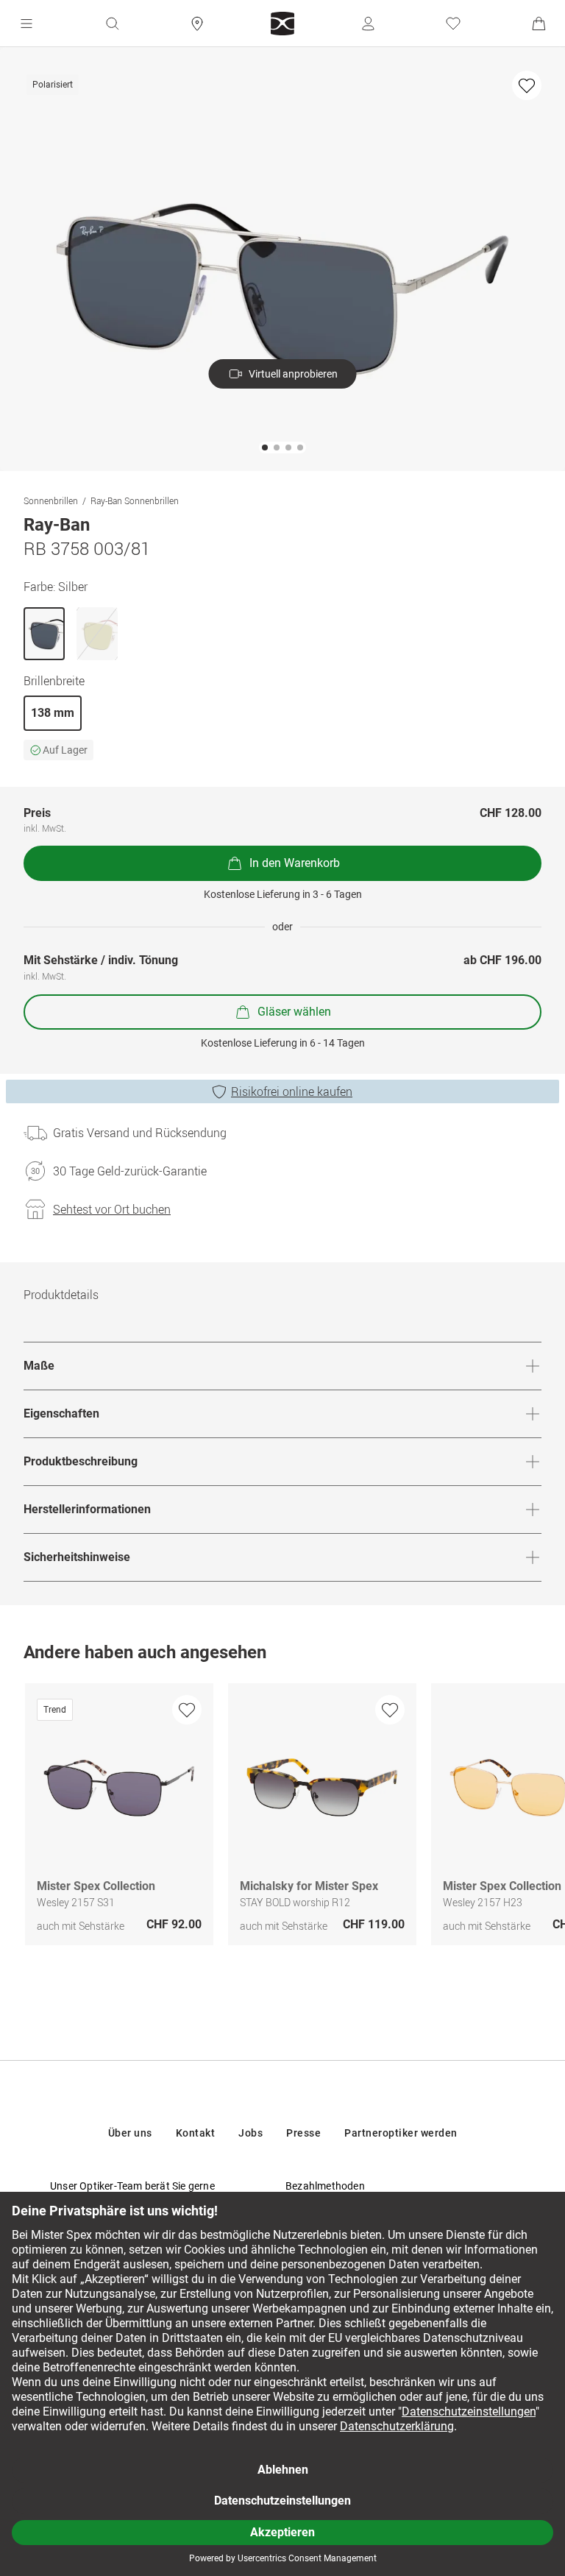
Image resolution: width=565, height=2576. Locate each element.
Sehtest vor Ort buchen (112, 1209)
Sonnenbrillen (51, 500)
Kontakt (196, 2133)
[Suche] (112, 24)
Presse (303, 2133)
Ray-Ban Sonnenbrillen (135, 500)
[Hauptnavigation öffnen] (26, 24)
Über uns (130, 2133)
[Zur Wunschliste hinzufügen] (527, 85)
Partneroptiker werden (401, 2133)
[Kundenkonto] (368, 24)
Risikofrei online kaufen (292, 1091)
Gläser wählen (294, 1012)
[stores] (197, 24)
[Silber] (44, 634)
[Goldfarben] (97, 634)
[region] (282, 1818)
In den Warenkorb (295, 863)
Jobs (250, 2133)
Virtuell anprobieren (293, 374)
